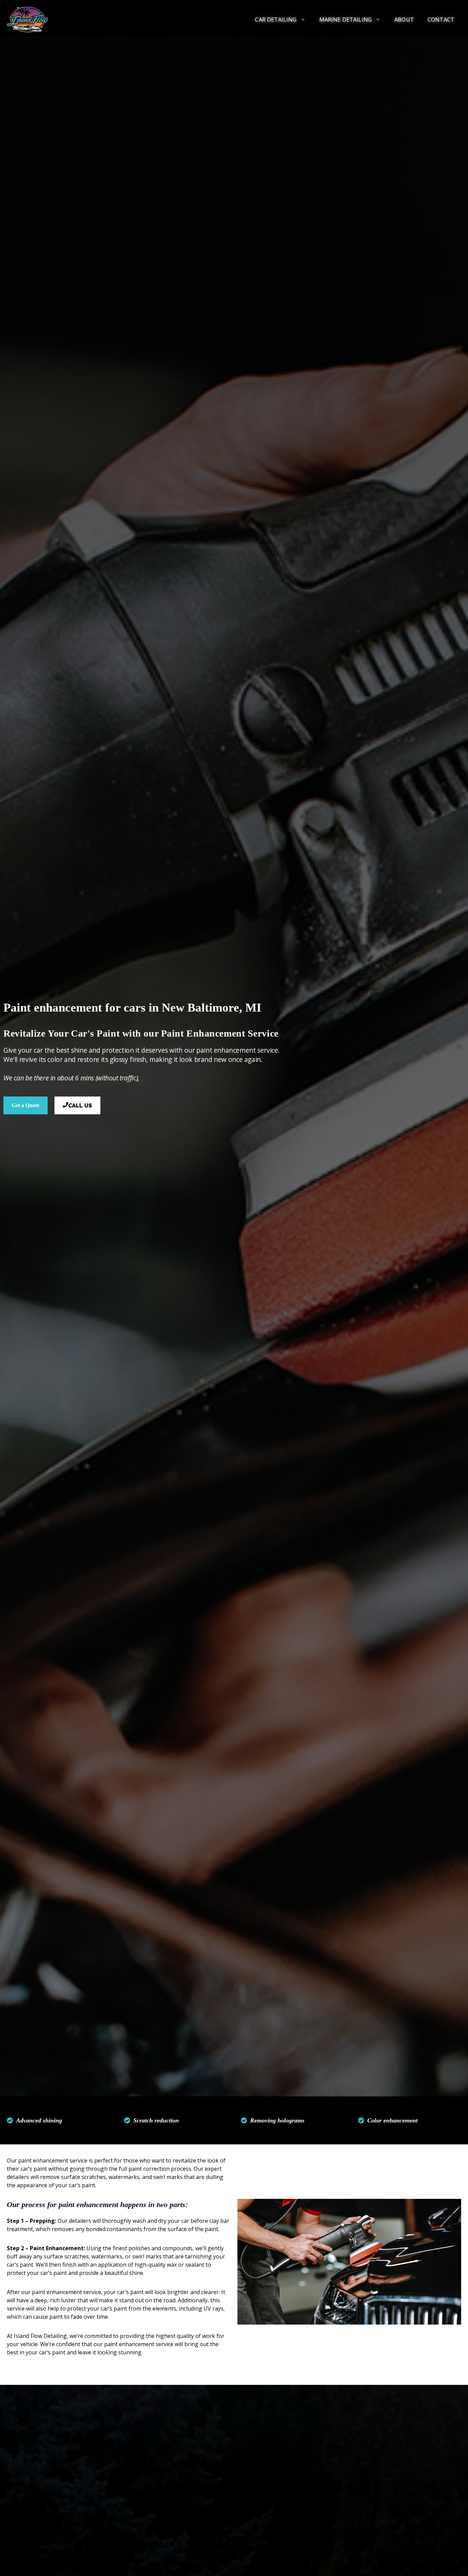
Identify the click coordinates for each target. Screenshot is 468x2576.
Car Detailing (276, 20)
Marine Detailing (346, 20)
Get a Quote (26, 1105)
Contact (441, 20)
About (404, 20)
